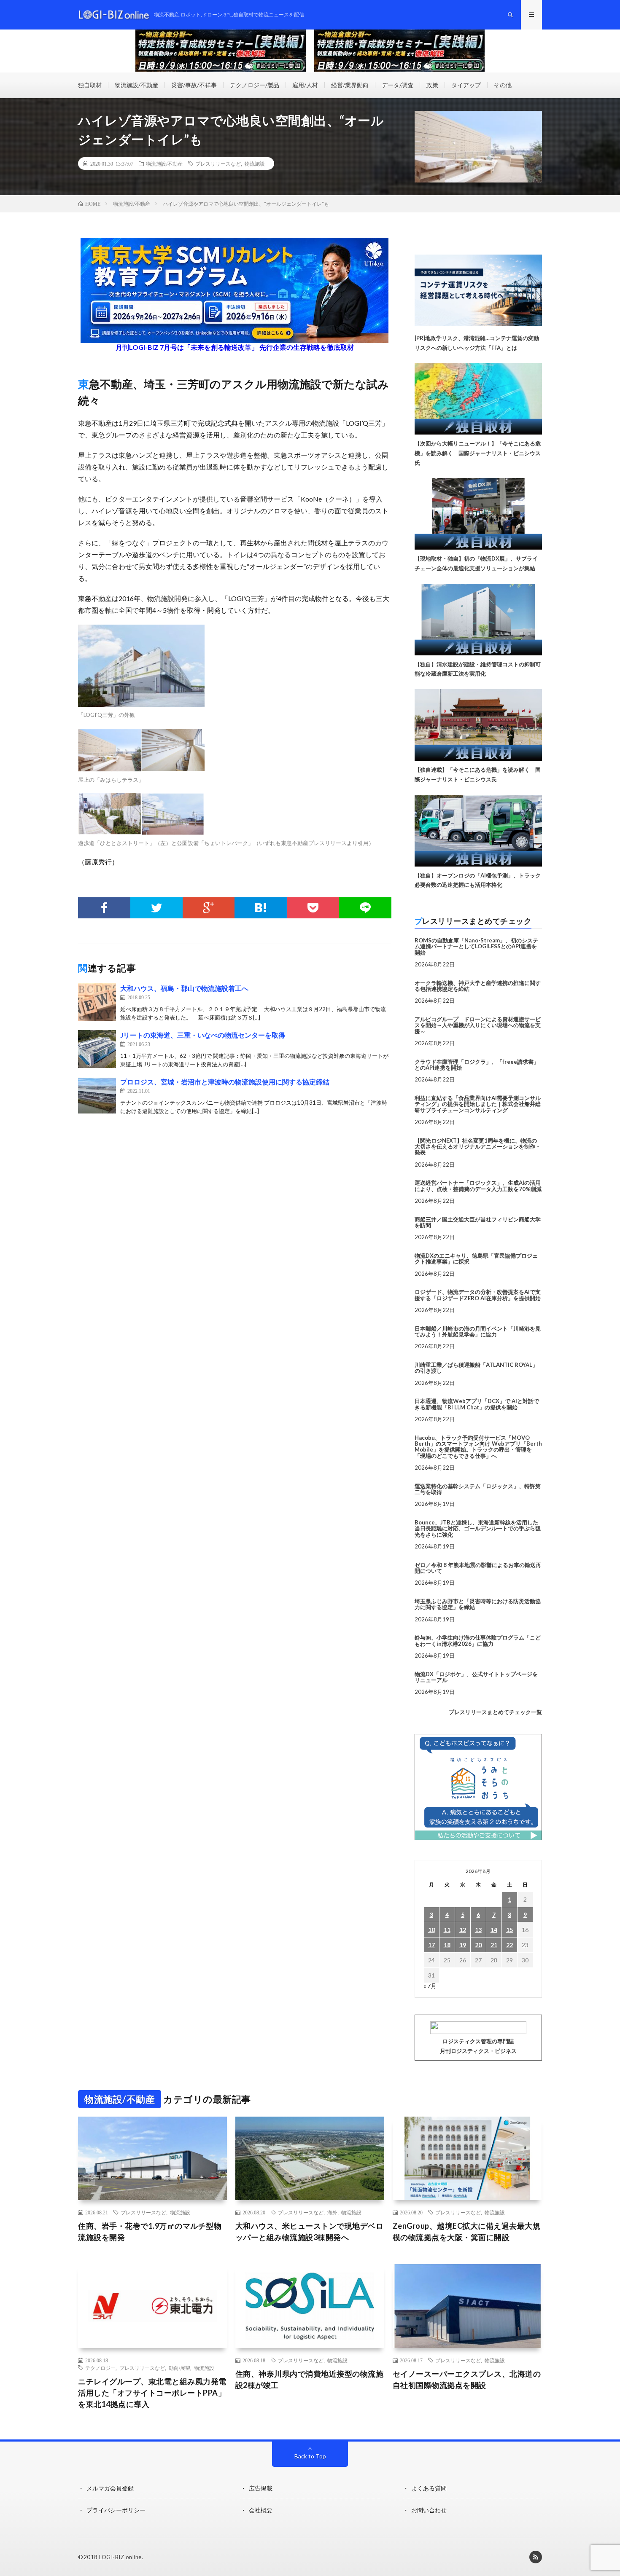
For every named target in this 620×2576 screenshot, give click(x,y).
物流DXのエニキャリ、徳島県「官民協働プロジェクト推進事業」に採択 (476, 1258)
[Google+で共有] (209, 908)
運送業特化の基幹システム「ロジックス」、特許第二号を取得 (478, 1489)
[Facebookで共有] (104, 908)
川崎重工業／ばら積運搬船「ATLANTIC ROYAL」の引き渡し (476, 1368)
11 (447, 1930)
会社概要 (261, 2510)
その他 (503, 85)
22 (509, 1945)
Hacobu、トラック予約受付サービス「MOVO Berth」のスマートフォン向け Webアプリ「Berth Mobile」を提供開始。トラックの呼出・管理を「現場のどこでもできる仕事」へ (478, 1447)
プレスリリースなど (218, 164)
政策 (432, 85)
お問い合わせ (429, 2510)
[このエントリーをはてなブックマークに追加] (261, 908)
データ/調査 (398, 85)
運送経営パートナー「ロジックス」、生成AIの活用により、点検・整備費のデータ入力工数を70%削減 (478, 1186)
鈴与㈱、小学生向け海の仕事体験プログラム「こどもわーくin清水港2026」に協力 (478, 1640)
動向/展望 (179, 2368)
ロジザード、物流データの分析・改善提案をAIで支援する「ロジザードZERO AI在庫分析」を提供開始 (478, 1295)
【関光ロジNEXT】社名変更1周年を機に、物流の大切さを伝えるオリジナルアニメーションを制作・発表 (478, 1147)
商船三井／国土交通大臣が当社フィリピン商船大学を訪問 (478, 1222)
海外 (332, 2212)
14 (494, 1930)
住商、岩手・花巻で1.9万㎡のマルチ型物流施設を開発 (150, 2231)
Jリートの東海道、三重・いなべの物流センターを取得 (203, 1035)
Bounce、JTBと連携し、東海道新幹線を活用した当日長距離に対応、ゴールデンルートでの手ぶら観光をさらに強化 (478, 1528)
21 (494, 1945)
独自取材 (90, 85)
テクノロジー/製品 (255, 85)
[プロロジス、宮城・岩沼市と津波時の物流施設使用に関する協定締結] (97, 1096)
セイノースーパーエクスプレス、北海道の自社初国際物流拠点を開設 (467, 2379)
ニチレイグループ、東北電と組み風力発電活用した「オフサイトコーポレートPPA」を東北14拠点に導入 (152, 2393)
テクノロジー (100, 2368)
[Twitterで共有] (156, 908)
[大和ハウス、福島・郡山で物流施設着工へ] (97, 1002)
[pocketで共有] (313, 908)
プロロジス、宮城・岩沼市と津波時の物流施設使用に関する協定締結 (225, 1082)
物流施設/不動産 (136, 85)
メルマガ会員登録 (110, 2488)
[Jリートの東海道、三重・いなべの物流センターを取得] (97, 1049)
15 (509, 1930)
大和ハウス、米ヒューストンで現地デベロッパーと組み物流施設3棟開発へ (310, 2231)
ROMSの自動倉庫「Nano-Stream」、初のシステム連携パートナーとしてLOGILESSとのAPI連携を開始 (476, 946)
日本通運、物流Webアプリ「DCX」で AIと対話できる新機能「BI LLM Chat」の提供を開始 (477, 1404)
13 (478, 1930)
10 (431, 1930)
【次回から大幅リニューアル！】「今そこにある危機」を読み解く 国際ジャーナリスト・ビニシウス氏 (478, 453)
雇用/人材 (305, 85)
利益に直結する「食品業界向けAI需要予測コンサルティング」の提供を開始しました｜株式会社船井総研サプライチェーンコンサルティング (478, 1104)
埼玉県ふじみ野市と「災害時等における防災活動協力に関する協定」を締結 (478, 1604)
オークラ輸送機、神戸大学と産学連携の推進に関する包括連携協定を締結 (478, 986)
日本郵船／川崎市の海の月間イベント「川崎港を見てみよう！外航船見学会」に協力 (478, 1331)
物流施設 (255, 164)
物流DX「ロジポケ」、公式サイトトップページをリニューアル (476, 1677)
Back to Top (310, 2456)
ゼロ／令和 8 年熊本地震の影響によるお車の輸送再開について (478, 1568)
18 (447, 1945)
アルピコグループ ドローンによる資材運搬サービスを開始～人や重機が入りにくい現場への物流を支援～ (478, 1025)
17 (431, 1945)
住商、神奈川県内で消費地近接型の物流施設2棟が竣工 (310, 2379)
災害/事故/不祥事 (194, 85)
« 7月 (430, 1986)
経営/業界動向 (350, 85)
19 (463, 1945)
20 (478, 1945)
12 (463, 1930)
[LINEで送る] (365, 908)
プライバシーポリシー (116, 2510)
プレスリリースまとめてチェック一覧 (495, 1712)
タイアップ (466, 85)
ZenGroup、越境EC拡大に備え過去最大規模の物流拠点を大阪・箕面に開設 (467, 2231)
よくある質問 (429, 2488)
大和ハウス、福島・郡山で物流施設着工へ (184, 988)
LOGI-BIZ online (120, 2557)
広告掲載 (261, 2488)
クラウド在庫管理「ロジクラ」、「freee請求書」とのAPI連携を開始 (477, 1065)
